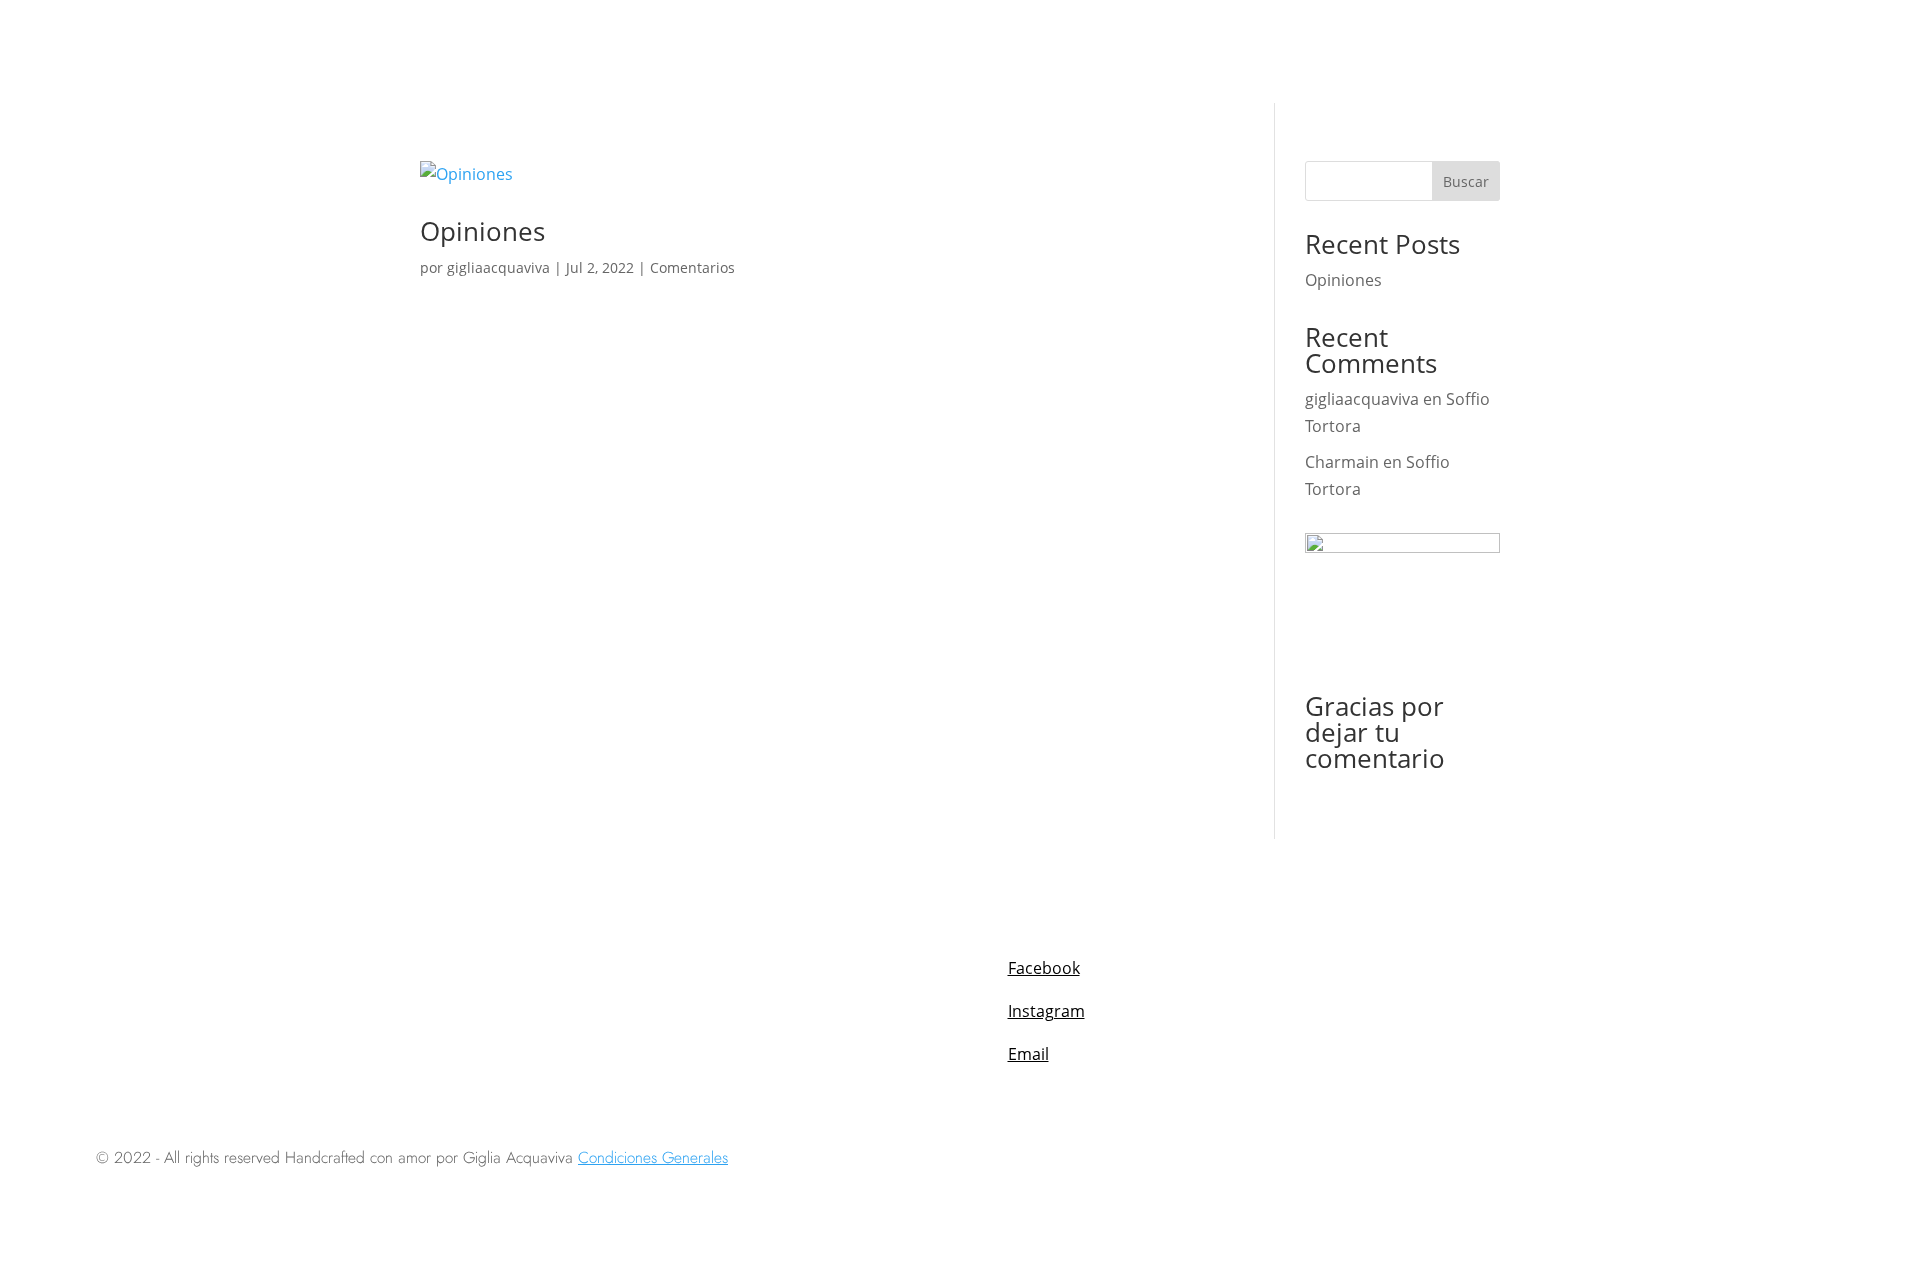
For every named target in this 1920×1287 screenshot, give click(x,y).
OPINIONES (1573, 50)
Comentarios (692, 267)
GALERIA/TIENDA (858, 50)
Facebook (1044, 968)
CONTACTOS (1470, 50)
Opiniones (482, 231)
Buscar (1466, 181)
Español (1744, 50)
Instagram (1046, 1011)
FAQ (1647, 50)
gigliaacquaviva (498, 267)
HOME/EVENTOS (719, 50)
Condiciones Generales (653, 1158)
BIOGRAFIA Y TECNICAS (1019, 50)
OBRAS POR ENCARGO (1199, 50)
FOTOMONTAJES (1352, 50)
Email (1028, 1054)
